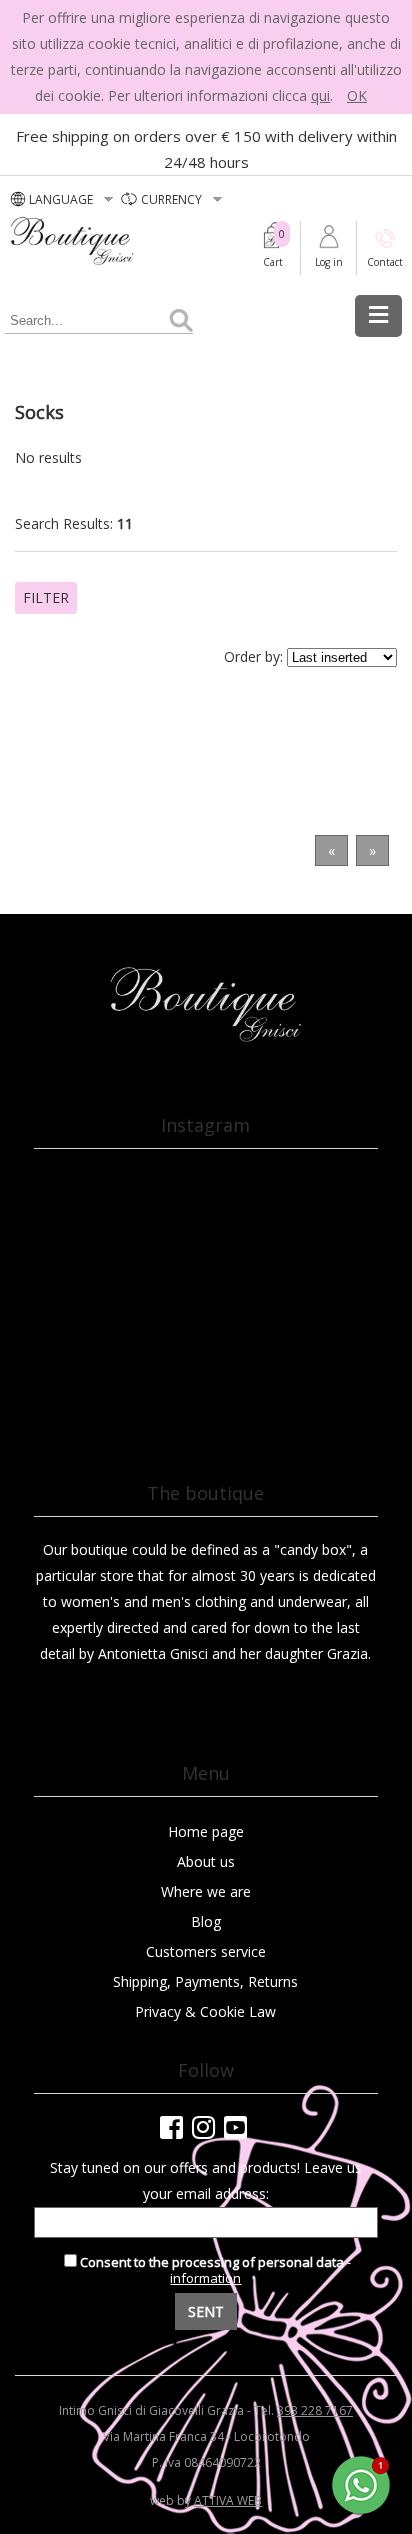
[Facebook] (171, 2127)
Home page (206, 1831)
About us (206, 1861)
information (205, 2278)
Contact (385, 262)
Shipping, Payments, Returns (205, 1981)
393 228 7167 (315, 2410)
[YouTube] (235, 2127)
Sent (206, 2311)
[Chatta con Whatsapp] (362, 2510)
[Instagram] (203, 2127)
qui (320, 95)
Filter (46, 597)
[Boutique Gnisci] (205, 1038)
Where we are (206, 1891)
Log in (329, 262)
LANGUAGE (62, 199)
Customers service (206, 1951)
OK (357, 95)
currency (173, 199)
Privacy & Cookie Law (205, 2011)
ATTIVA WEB (228, 2500)
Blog (206, 1921)
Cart (273, 262)
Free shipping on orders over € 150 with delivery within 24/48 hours (206, 149)
